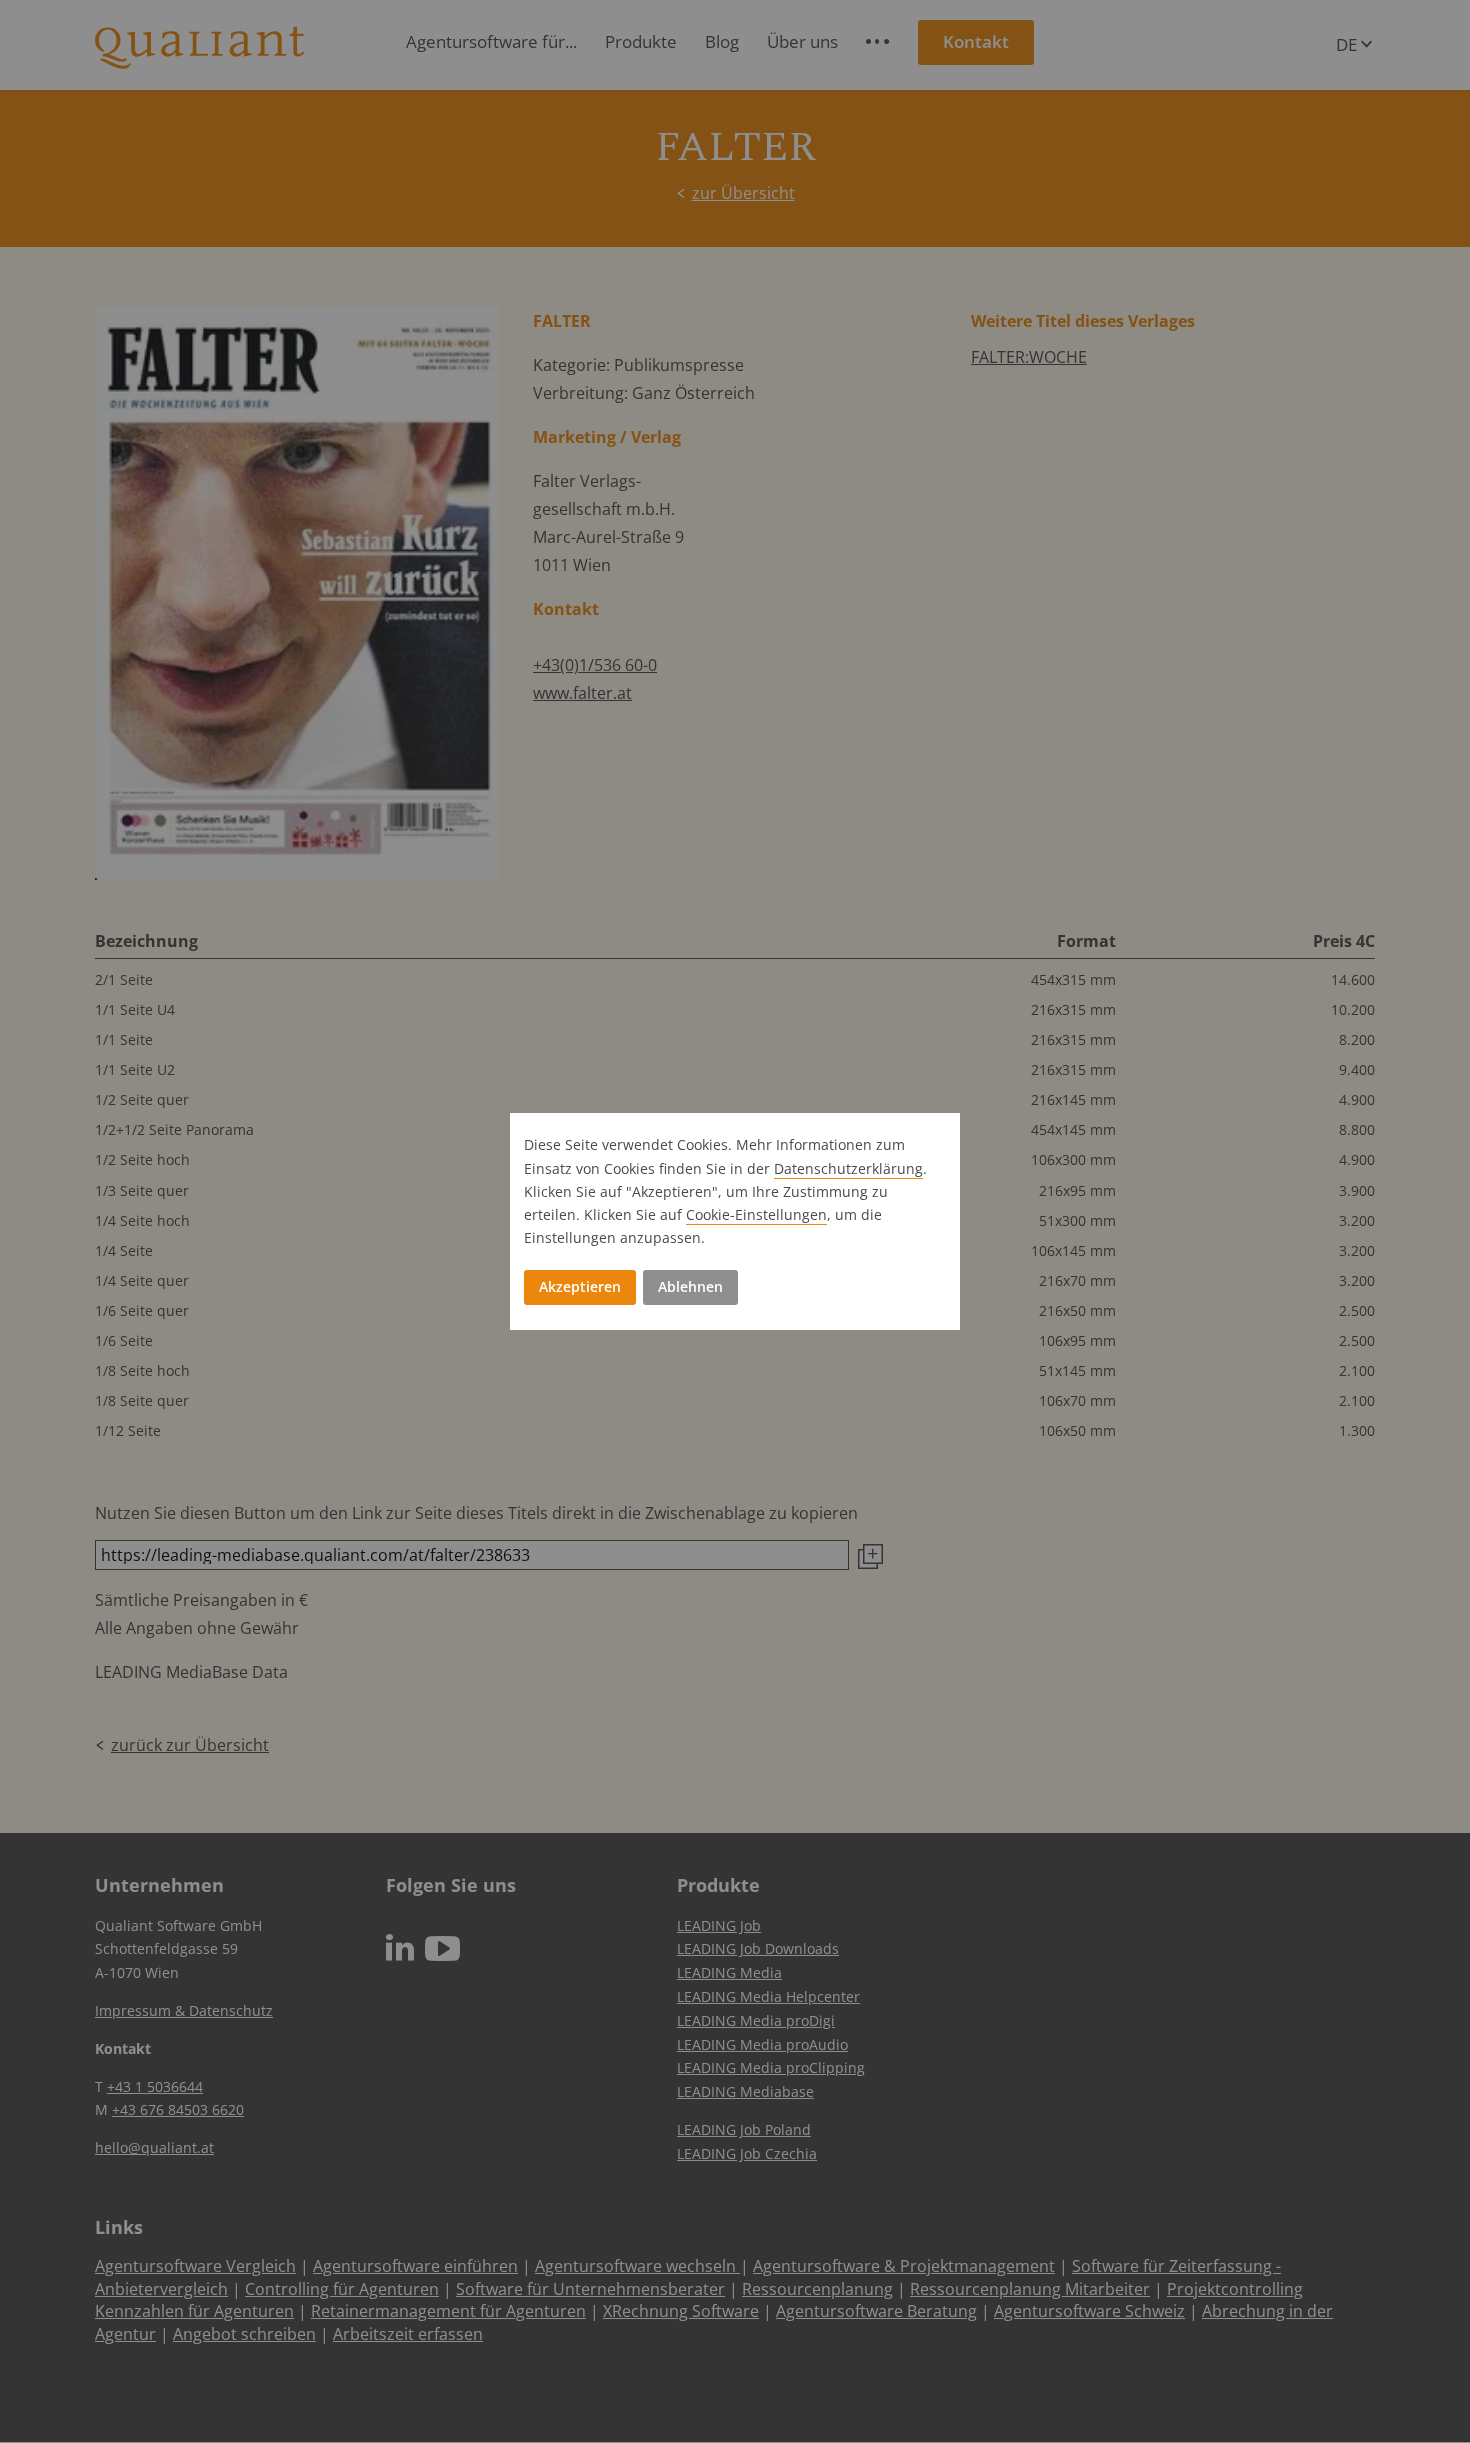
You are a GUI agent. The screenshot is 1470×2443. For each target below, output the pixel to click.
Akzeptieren (580, 1286)
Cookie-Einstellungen (756, 1214)
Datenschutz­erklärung (848, 1168)
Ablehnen (690, 1286)
